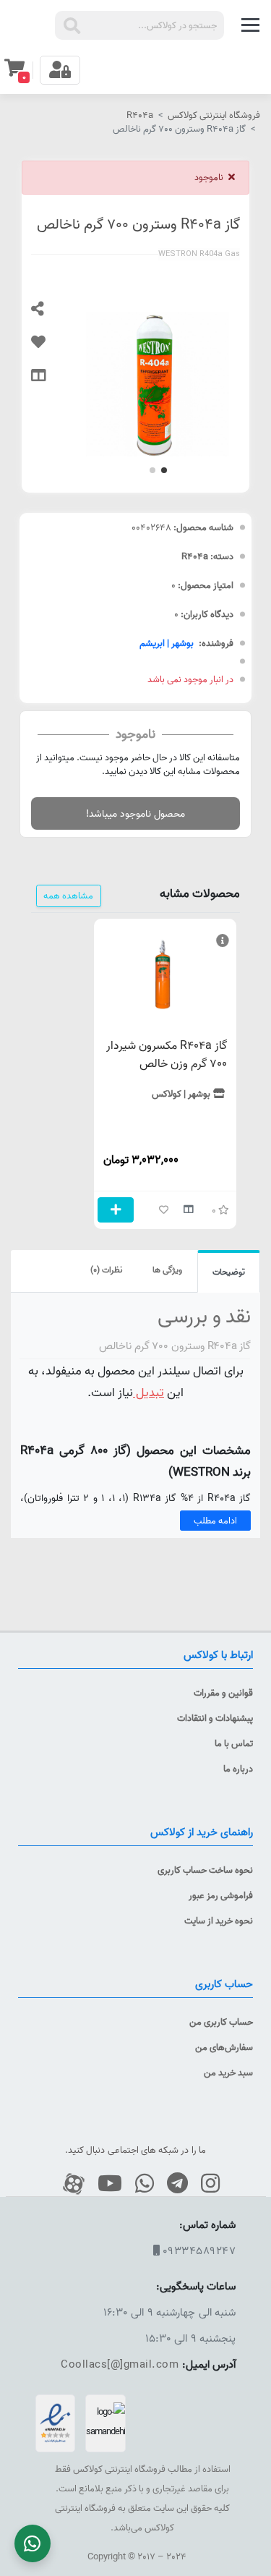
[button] (164, 470)
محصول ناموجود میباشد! (135, 813)
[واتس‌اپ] (139, 2184)
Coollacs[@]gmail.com (120, 2364)
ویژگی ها (167, 1270)
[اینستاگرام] (205, 2184)
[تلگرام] (172, 2184)
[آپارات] (68, 2184)
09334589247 (199, 2251)
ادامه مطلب (215, 1521)
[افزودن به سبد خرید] (116, 1210)
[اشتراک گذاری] (49, 315)
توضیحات (229, 1272)
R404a (140, 115)
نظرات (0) (106, 1270)
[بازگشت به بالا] (256, 2352)
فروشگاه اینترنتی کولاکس (214, 115)
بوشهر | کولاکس (181, 1094)
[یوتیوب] (104, 2184)
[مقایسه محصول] (49, 382)
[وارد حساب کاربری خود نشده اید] (49, 349)
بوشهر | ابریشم (167, 643)
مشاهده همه (68, 896)
